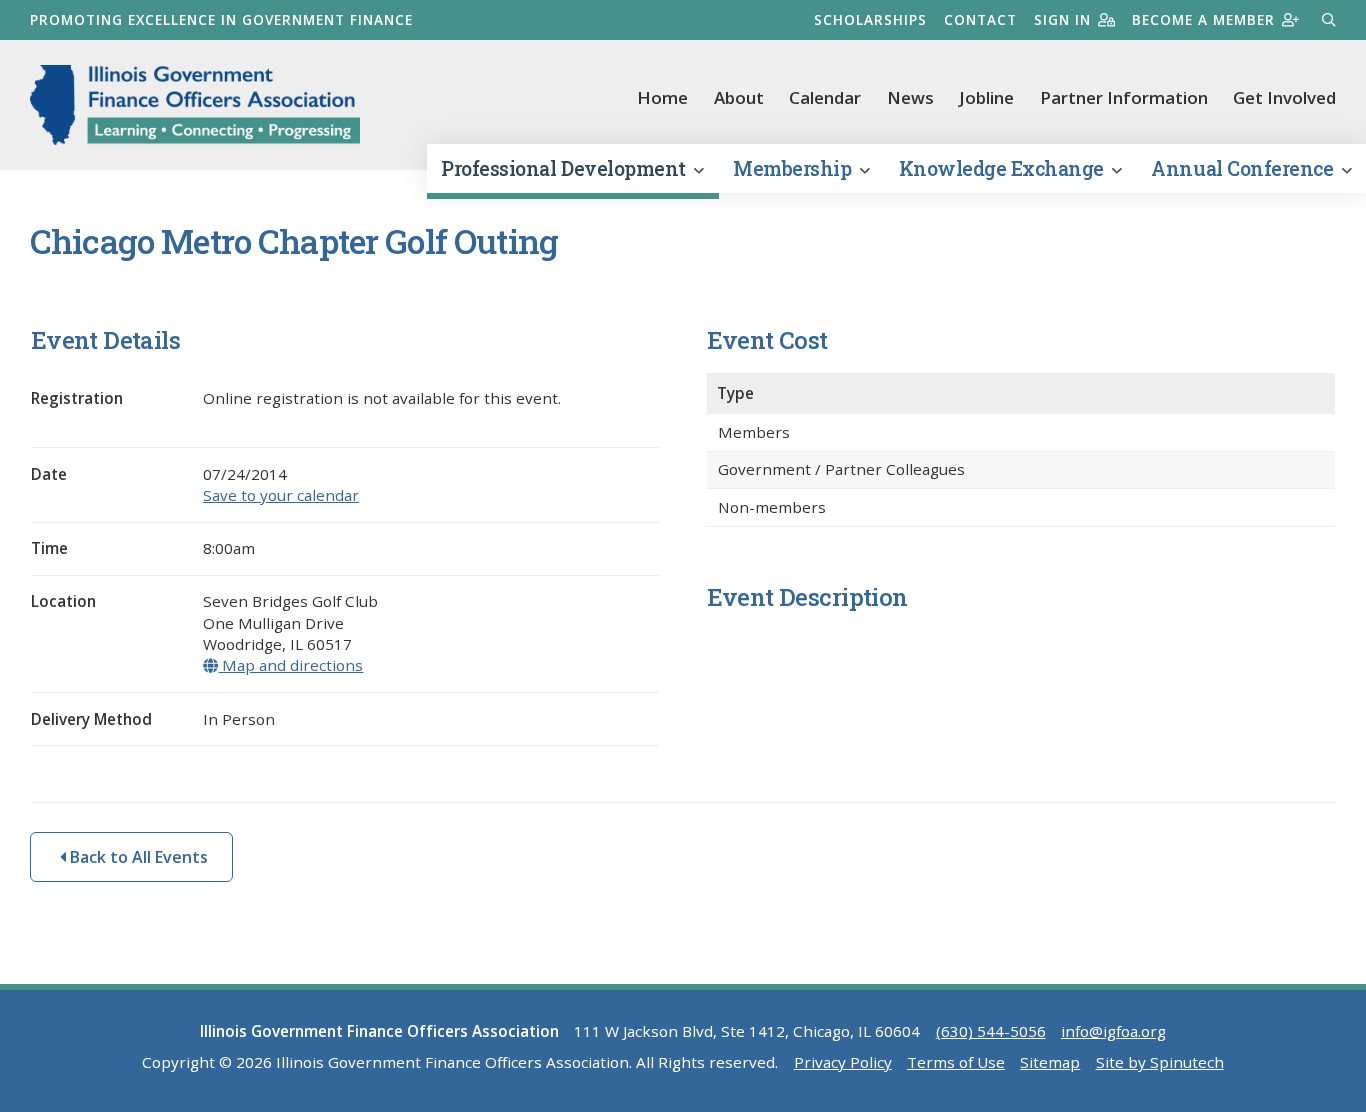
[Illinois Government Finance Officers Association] (195, 105)
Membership (794, 168)
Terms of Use (956, 1062)
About (739, 97)
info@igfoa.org (1113, 1031)
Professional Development (565, 168)
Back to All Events (137, 857)
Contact (980, 19)
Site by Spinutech (1160, 1062)
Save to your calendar (281, 495)
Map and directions (290, 665)
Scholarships (870, 19)
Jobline (986, 97)
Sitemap (1050, 1062)
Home (662, 97)
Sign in (1062, 19)
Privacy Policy (843, 1062)
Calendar (825, 97)
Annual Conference (1244, 168)
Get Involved (1284, 97)
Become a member (1203, 19)
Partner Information (1124, 97)
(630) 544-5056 (991, 1031)
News (910, 97)
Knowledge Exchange (1004, 168)
